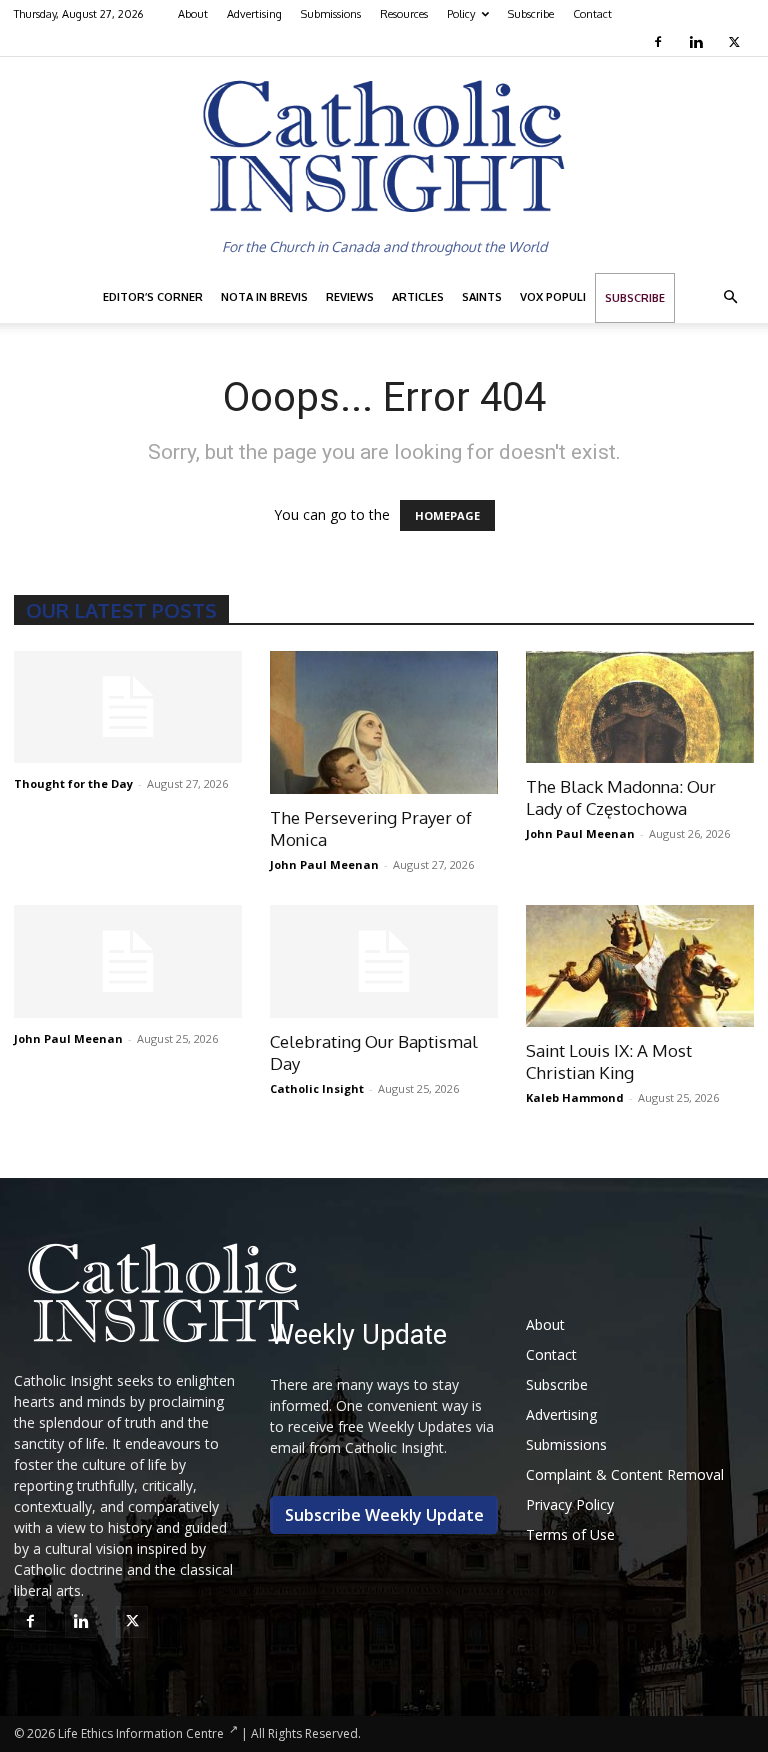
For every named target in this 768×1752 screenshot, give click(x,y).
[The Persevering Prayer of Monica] (384, 722)
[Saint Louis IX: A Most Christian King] (640, 966)
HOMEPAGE (447, 515)
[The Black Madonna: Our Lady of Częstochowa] (640, 707)
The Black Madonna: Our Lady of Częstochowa (621, 797)
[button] (730, 297)
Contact (592, 14)
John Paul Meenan (324, 864)
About (193, 14)
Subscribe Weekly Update (384, 1515)
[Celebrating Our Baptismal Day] (384, 961)
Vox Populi (553, 297)
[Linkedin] (698, 42)
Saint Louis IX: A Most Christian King (609, 1061)
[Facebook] (660, 42)
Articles (418, 297)
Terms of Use (570, 1534)
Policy (461, 14)
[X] (736, 42)
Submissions (331, 14)
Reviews (350, 297)
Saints (482, 297)
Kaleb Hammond (575, 1097)
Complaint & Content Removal (625, 1474)
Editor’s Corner (153, 297)
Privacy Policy (570, 1504)
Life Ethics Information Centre (141, 1733)
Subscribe (531, 14)
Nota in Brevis (264, 297)
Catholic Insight (317, 1088)
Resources (404, 14)
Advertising (254, 14)
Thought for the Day (73, 783)
